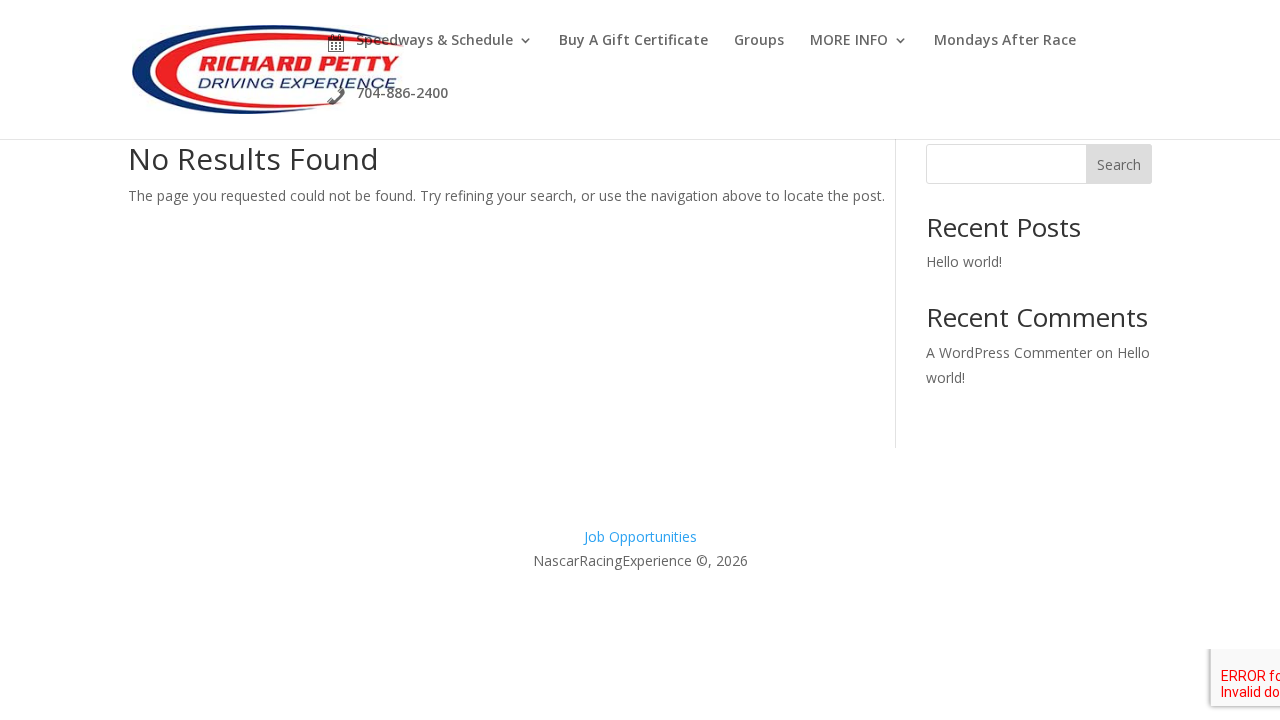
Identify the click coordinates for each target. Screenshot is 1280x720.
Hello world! (964, 261)
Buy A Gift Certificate (633, 40)
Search (1119, 164)
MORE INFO (849, 41)
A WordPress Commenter (1009, 352)
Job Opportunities (640, 536)
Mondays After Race (1005, 41)
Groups (759, 41)
